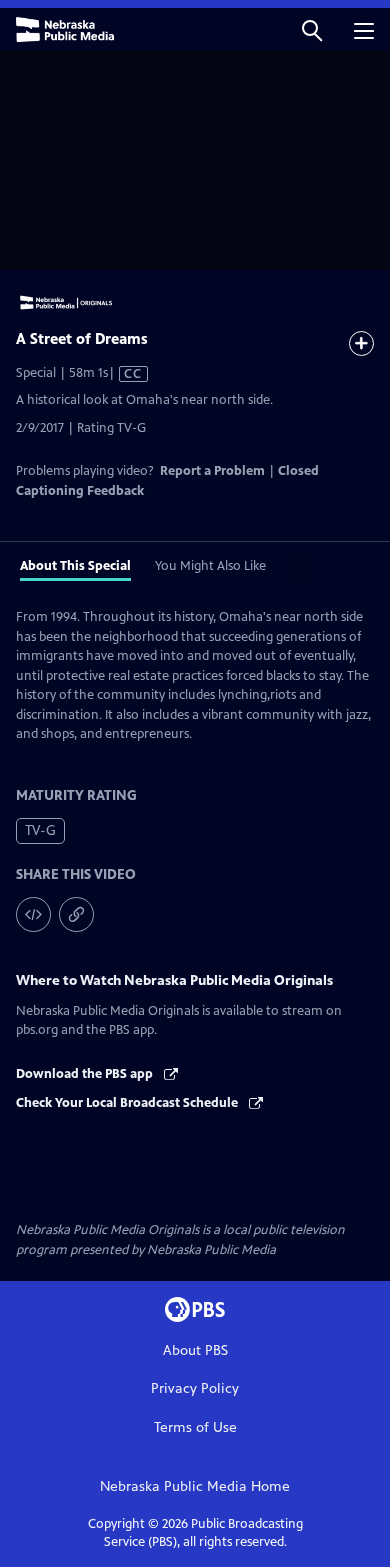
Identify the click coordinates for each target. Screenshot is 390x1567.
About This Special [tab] (75, 566)
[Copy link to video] (76, 914)
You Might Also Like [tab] (210, 566)
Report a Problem (212, 471)
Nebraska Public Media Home (195, 1486)
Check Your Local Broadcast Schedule (128, 1103)
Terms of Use (195, 1427)
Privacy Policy (195, 1388)
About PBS (195, 1350)
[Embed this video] (33, 914)
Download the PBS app (86, 1074)
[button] (312, 29)
